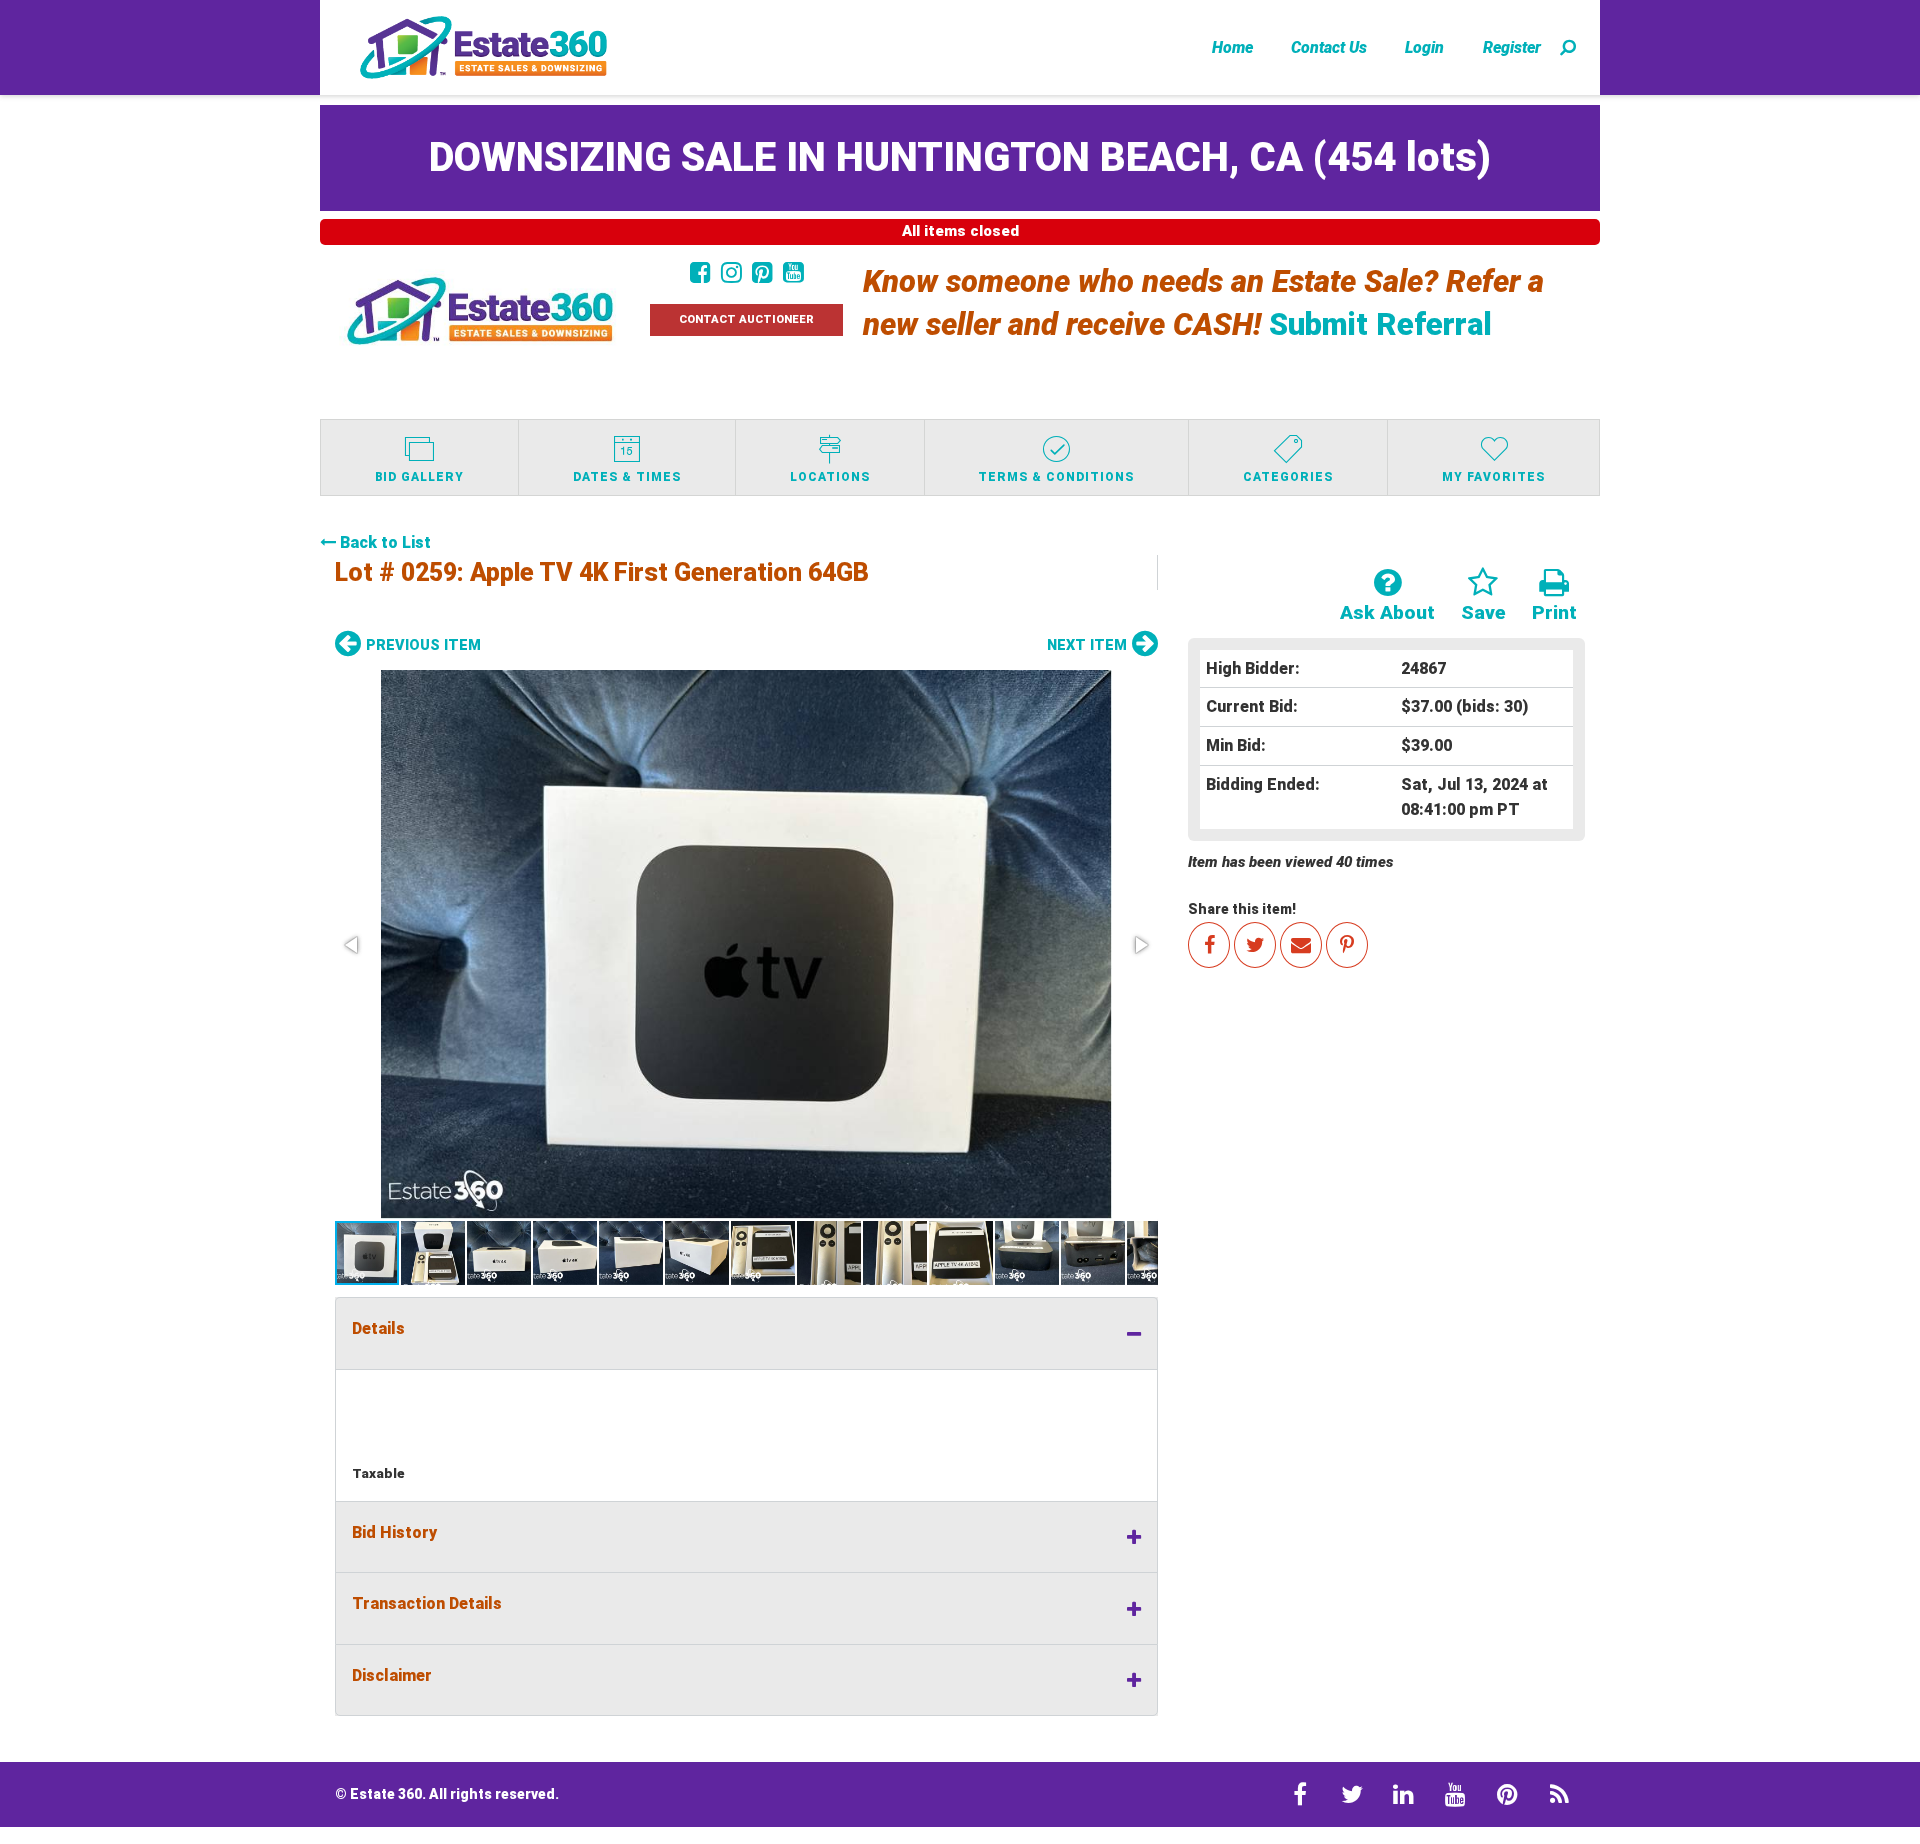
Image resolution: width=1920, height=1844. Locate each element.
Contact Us (1329, 47)
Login (1424, 47)
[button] (746, 944)
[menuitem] (1232, 47)
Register (1512, 47)
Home (1232, 47)
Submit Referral (1380, 324)
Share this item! (1242, 909)
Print (1554, 612)
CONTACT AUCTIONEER (746, 319)
